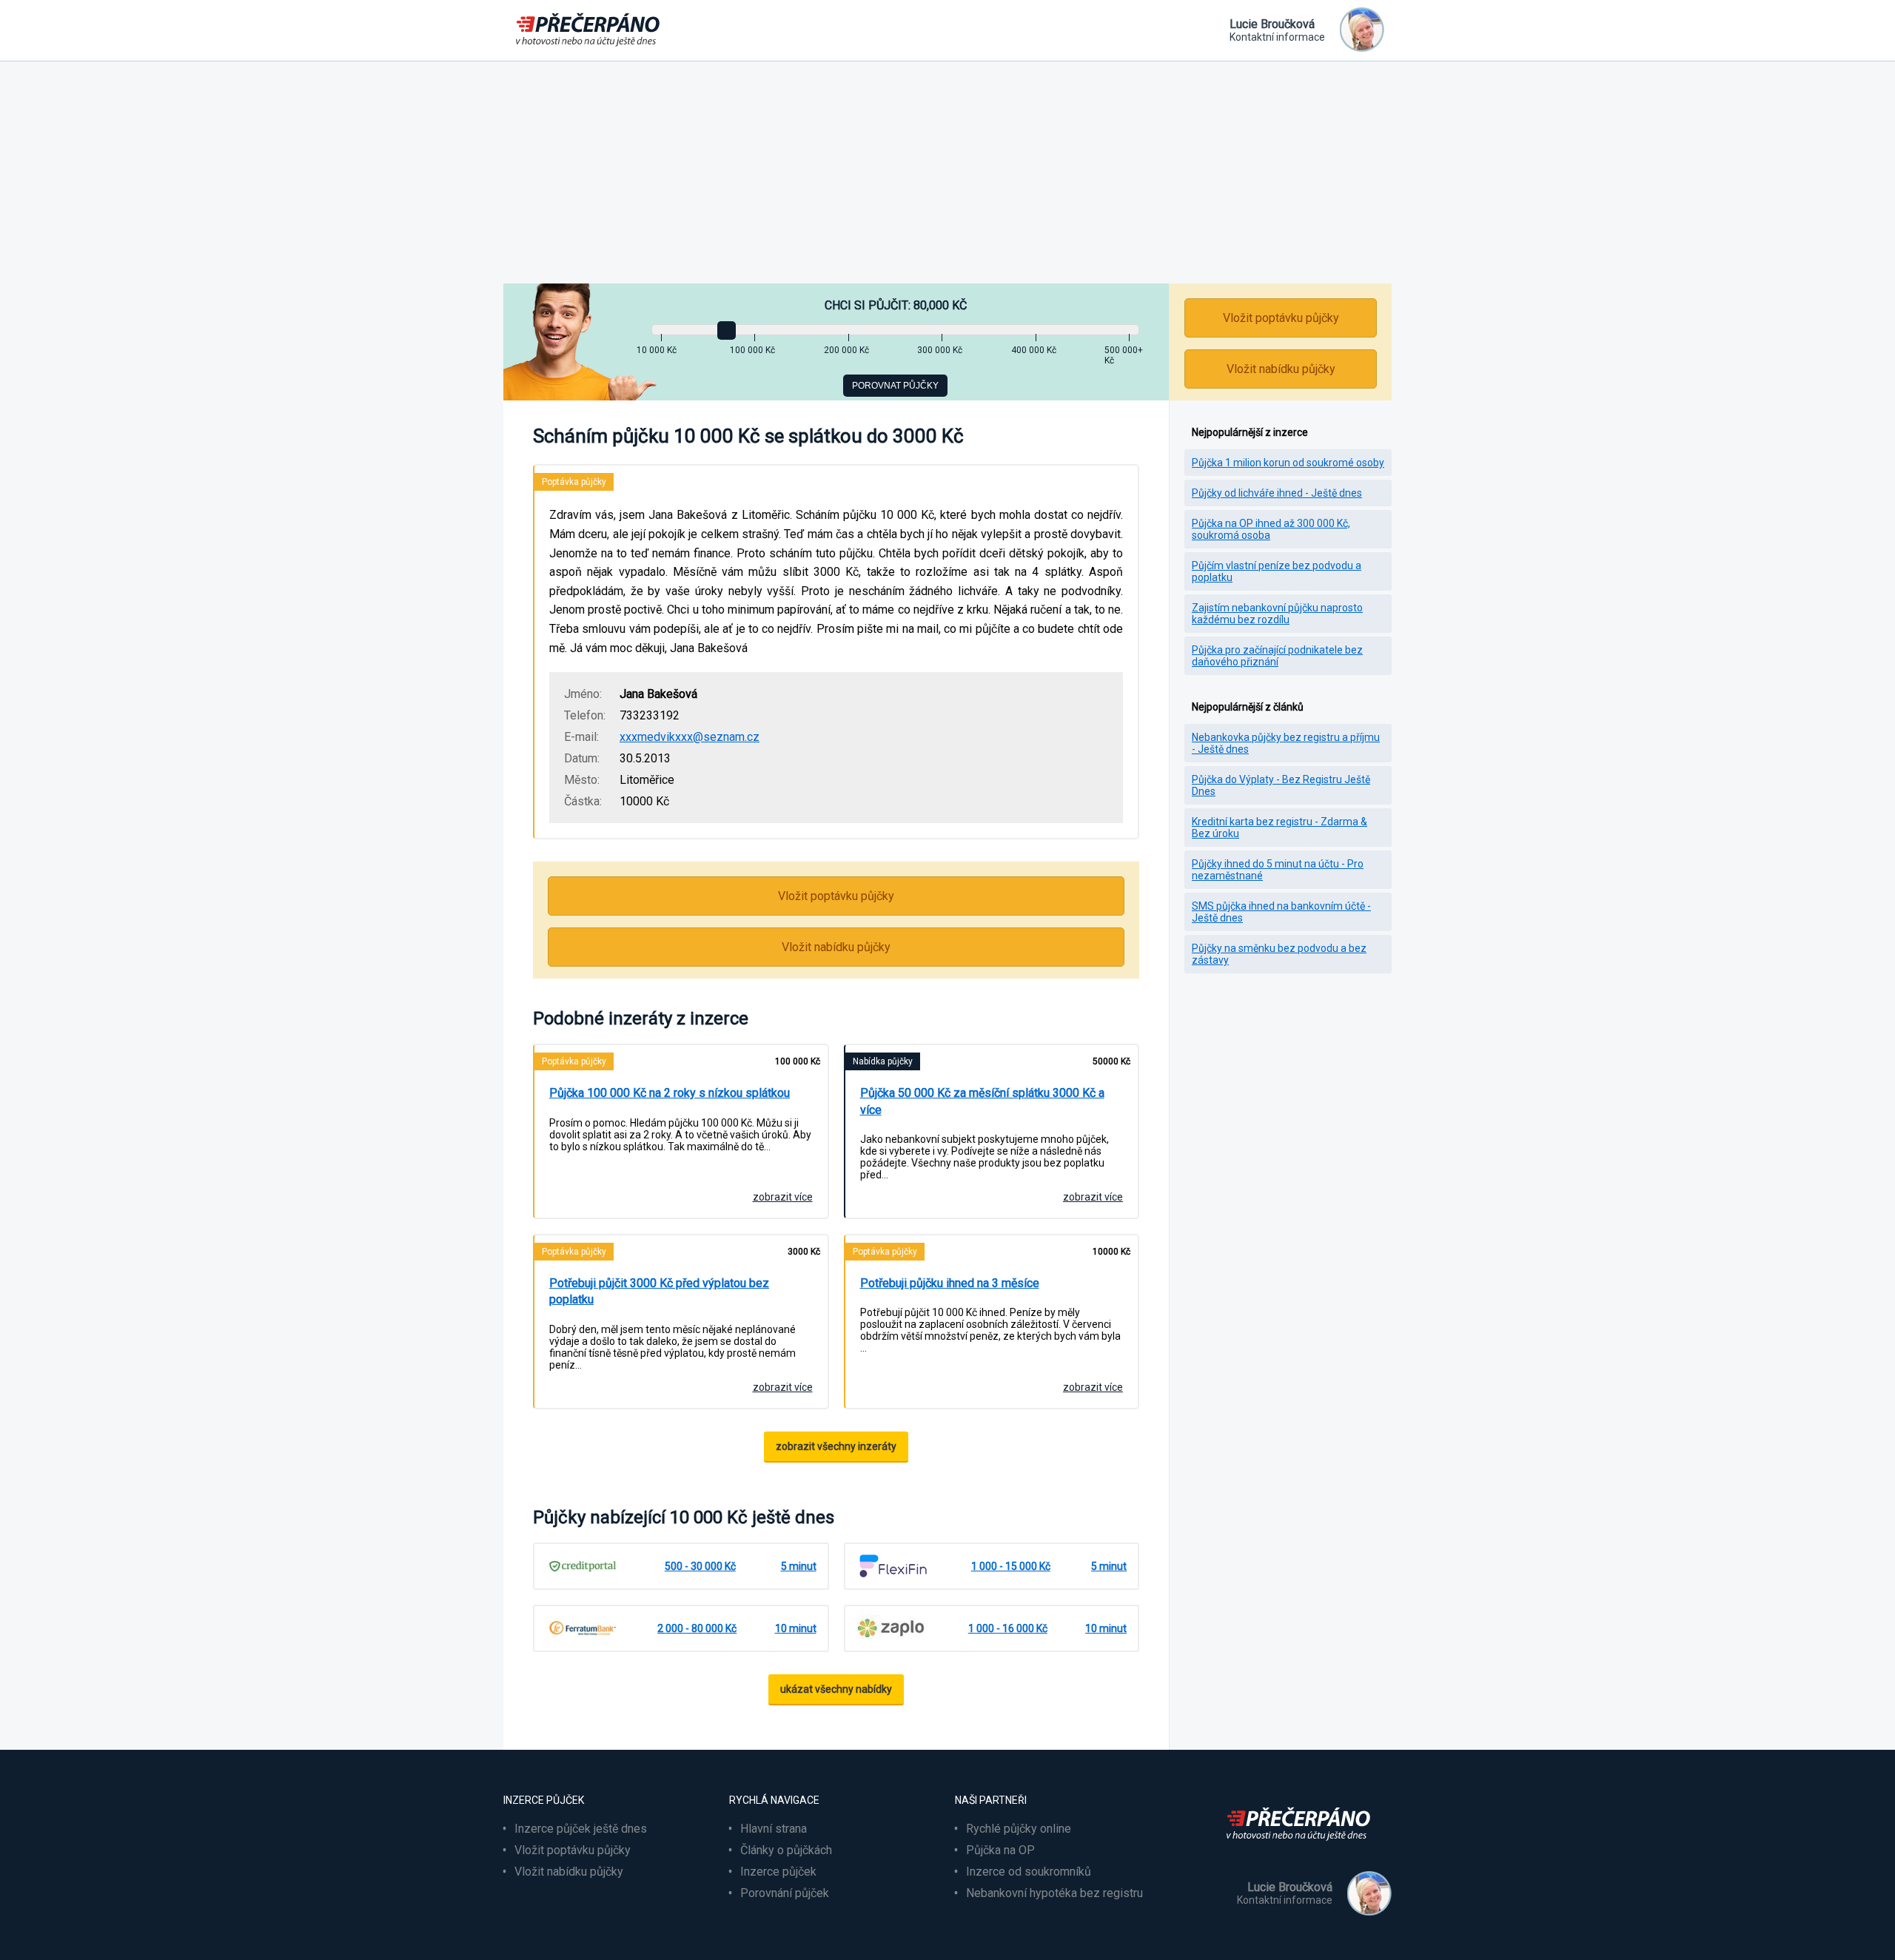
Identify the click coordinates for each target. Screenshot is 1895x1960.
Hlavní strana (774, 1829)
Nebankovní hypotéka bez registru (1054, 1893)
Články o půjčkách (786, 1850)
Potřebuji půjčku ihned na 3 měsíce (950, 1283)
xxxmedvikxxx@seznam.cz (690, 737)
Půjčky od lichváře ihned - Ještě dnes (1277, 493)
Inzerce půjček (778, 1872)
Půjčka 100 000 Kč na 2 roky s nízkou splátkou (670, 1093)
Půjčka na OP (1000, 1850)
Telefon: (585, 715)
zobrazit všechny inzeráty (836, 1446)
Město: (582, 780)
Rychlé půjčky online (1019, 1829)
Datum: (582, 758)
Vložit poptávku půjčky (836, 896)
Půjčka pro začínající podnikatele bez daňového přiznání (1277, 656)
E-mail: (581, 737)
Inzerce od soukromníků (1029, 1872)
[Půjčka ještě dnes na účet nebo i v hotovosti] (1303, 1849)
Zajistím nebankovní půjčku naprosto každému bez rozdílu (1277, 614)
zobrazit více (783, 1197)
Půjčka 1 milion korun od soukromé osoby (1288, 463)
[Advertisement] (947, 172)
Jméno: (583, 694)
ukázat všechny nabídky (836, 1689)
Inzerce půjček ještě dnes (581, 1829)
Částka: (583, 801)
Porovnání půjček (785, 1893)
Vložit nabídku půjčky (836, 947)
